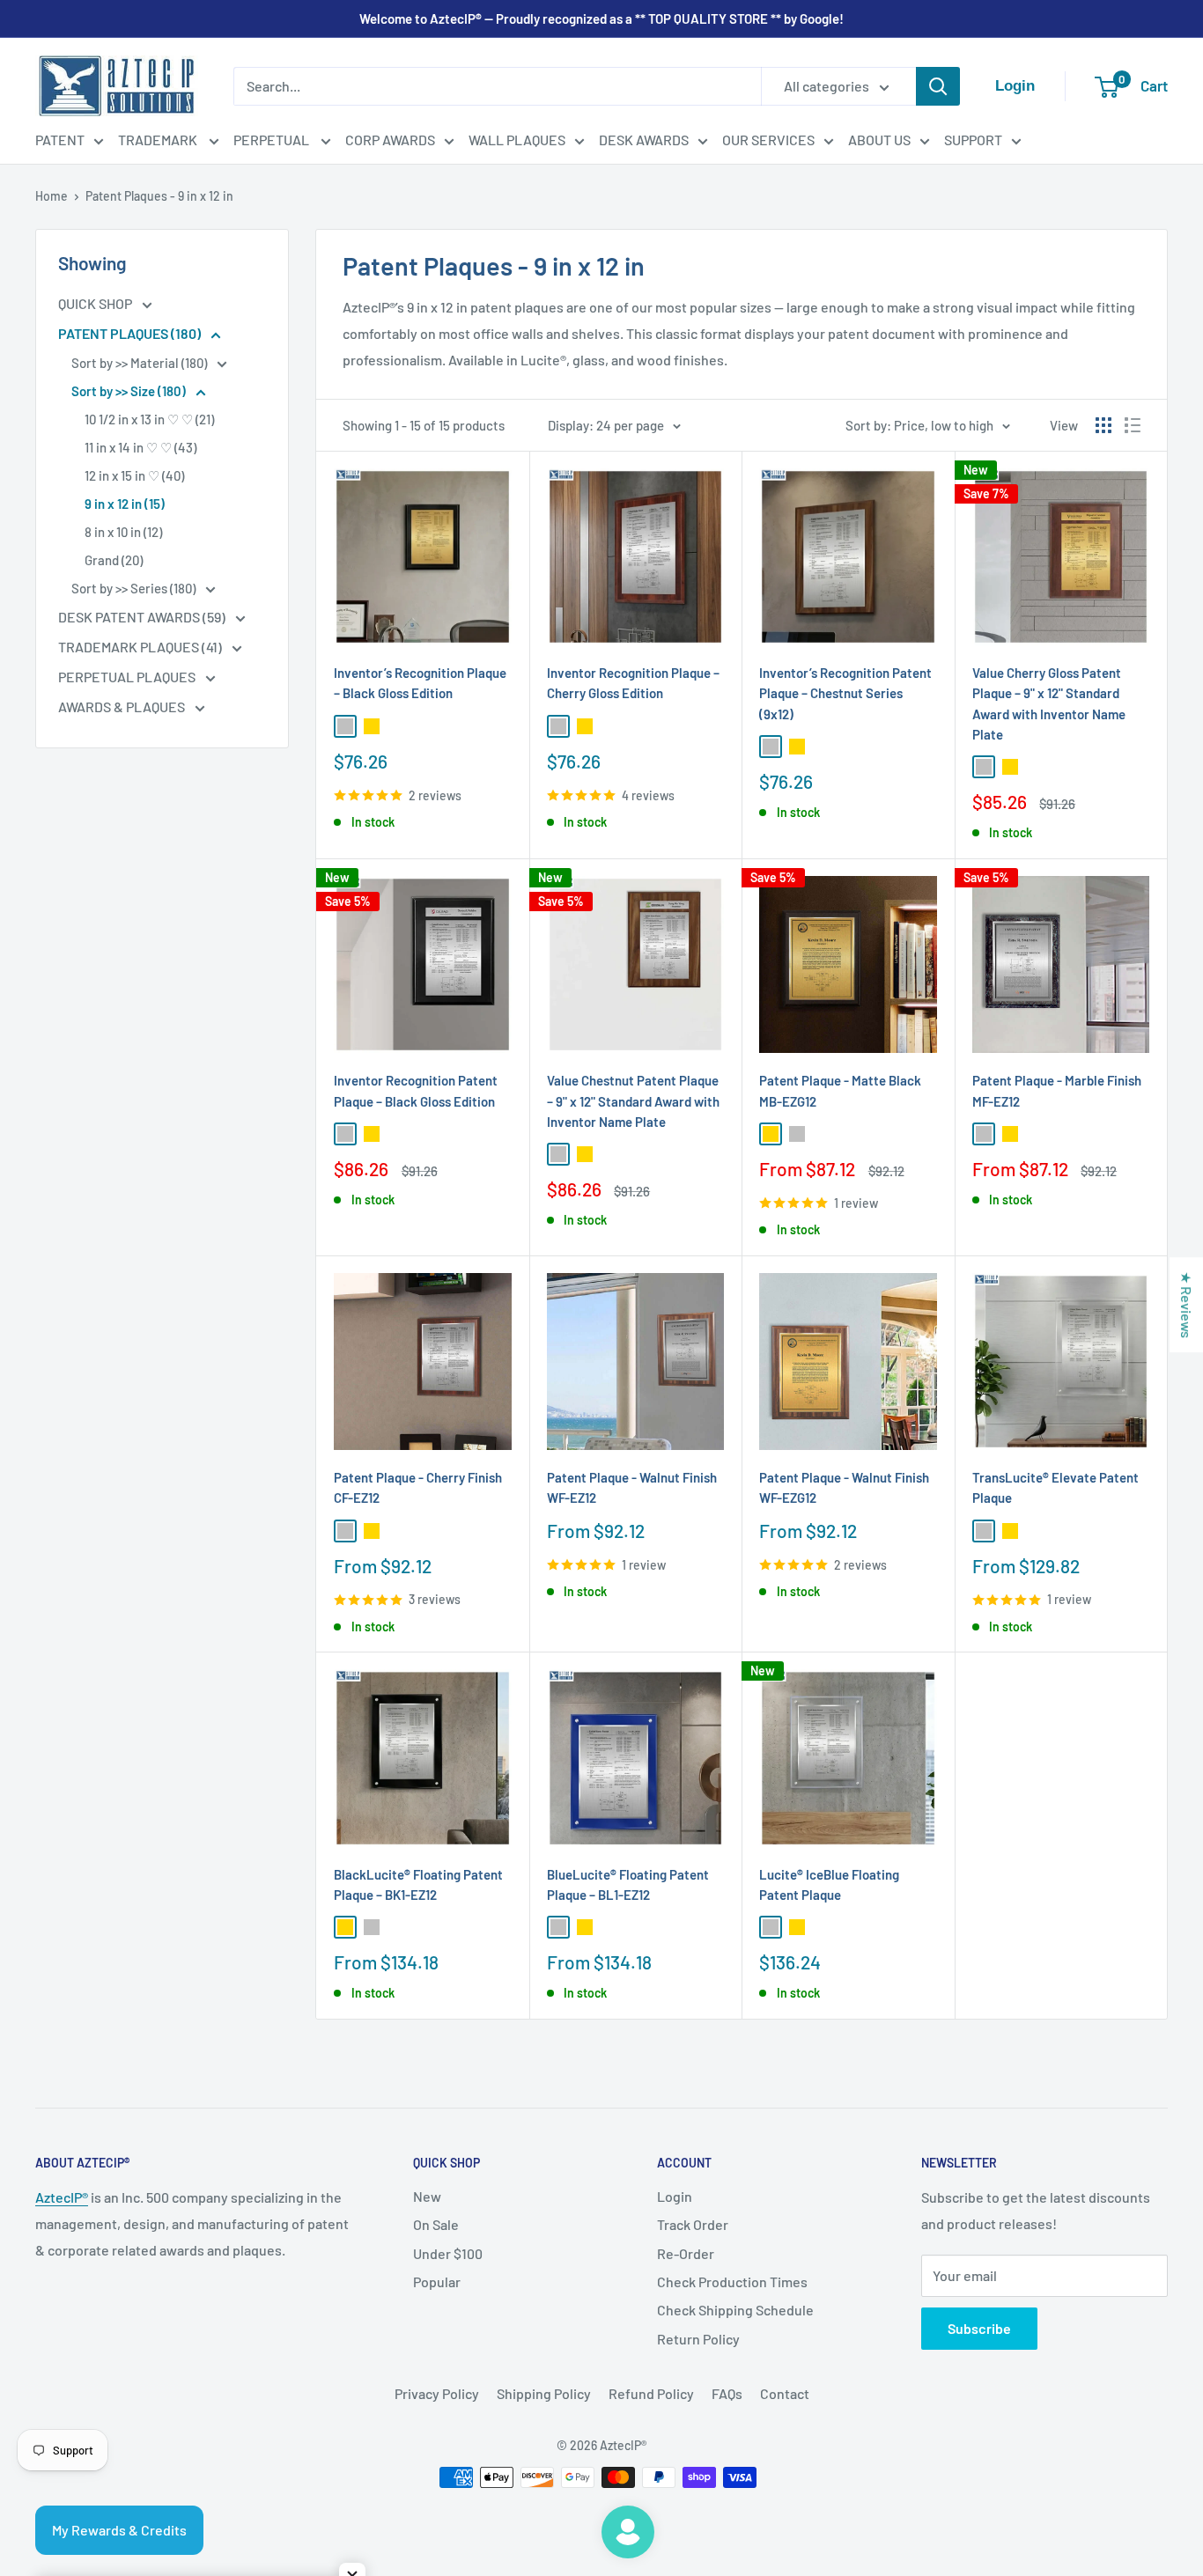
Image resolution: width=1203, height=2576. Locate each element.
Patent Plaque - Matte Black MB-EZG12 (840, 1090)
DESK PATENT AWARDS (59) (143, 617)
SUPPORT (973, 140)
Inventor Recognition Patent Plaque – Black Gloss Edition (416, 1090)
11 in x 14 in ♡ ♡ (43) (140, 447)
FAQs (727, 2393)
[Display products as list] (1133, 425)
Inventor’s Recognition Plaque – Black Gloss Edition (420, 683)
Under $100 (448, 2253)
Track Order (693, 2224)
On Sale (436, 2224)
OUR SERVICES (768, 140)
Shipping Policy (544, 2393)
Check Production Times (732, 2282)
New (427, 2196)
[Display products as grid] (1103, 425)
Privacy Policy (437, 2393)
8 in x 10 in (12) (123, 532)
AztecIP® (62, 2197)
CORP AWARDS (390, 140)
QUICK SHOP (96, 303)
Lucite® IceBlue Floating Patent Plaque (829, 1884)
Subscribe (979, 2328)
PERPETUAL (273, 140)
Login (675, 2196)
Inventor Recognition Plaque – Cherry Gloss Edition (633, 683)
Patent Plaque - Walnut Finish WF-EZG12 (844, 1487)
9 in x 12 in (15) (125, 504)
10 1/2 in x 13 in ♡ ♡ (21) (149, 419)
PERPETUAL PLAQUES (128, 677)
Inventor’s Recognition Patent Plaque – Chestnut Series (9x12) (845, 693)
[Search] (938, 86)
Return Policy (698, 2339)
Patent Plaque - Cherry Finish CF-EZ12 (418, 1487)
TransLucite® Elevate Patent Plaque (1055, 1487)
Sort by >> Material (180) (140, 363)
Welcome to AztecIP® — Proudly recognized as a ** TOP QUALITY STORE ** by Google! (601, 18)
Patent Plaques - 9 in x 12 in (159, 196)
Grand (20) (114, 560)
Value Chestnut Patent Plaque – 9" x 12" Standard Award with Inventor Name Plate (633, 1101)
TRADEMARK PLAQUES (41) (141, 647)
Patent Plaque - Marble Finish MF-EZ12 (1057, 1090)
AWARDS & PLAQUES (123, 707)
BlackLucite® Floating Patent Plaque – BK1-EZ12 (418, 1884)
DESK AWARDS (644, 140)
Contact (785, 2393)
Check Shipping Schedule (735, 2310)
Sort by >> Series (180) (135, 588)
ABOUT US (879, 140)
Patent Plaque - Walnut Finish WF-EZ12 (632, 1487)
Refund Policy (651, 2393)
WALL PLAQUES (517, 140)
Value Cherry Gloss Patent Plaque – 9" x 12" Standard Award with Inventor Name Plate (1049, 703)
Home (52, 196)
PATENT (60, 140)
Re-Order (686, 2253)
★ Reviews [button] (1187, 1305)
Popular (437, 2282)
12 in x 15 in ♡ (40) (134, 475)
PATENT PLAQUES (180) (131, 333)
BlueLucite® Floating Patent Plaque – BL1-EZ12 (628, 1884)
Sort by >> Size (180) (130, 391)
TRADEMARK (159, 140)
